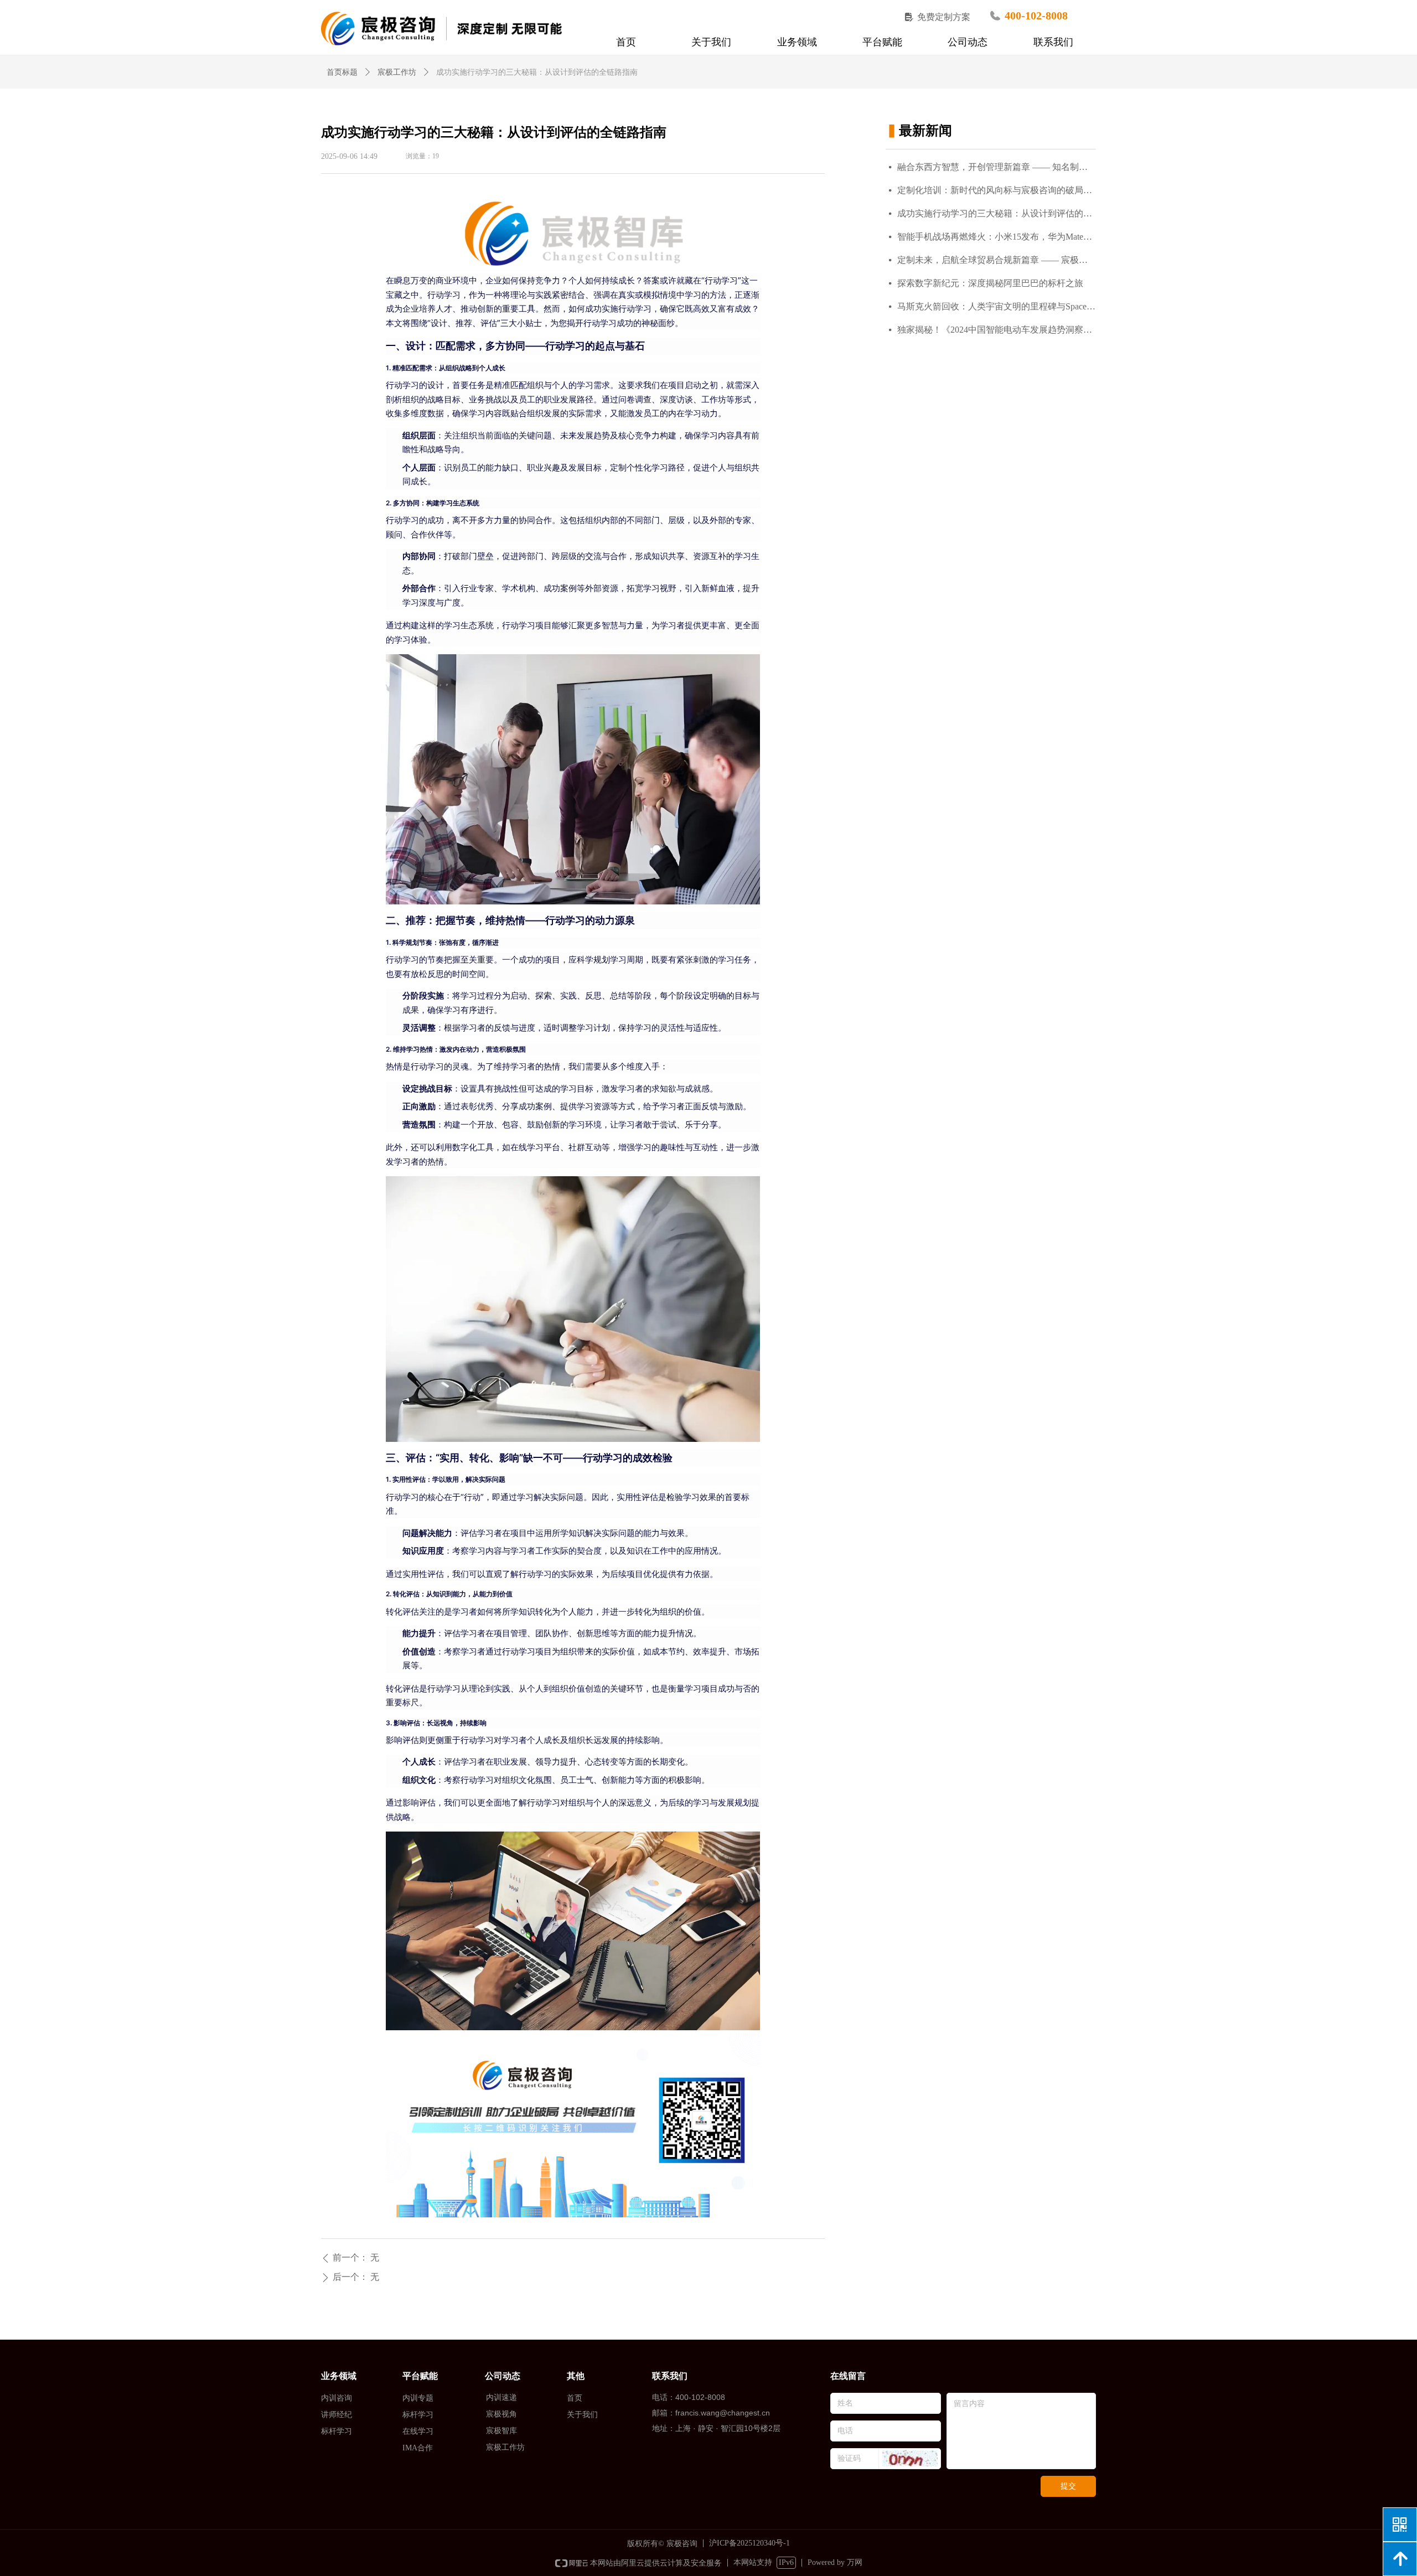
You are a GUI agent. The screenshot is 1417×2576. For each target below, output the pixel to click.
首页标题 (342, 72)
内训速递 (501, 2397)
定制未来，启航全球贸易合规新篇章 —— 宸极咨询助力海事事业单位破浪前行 (997, 260)
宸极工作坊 (397, 72)
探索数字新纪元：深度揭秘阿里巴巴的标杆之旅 (990, 283)
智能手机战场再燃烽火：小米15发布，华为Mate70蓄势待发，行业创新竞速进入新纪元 (997, 237)
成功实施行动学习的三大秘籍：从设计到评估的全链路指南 (997, 213)
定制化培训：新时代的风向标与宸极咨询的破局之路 (997, 190)
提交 (1068, 2486)
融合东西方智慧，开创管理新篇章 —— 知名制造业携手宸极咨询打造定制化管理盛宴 (997, 167)
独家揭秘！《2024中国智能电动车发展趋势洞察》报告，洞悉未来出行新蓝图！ (997, 330)
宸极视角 (501, 2414)
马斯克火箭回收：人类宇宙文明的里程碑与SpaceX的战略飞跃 (997, 306)
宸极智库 (501, 2431)
